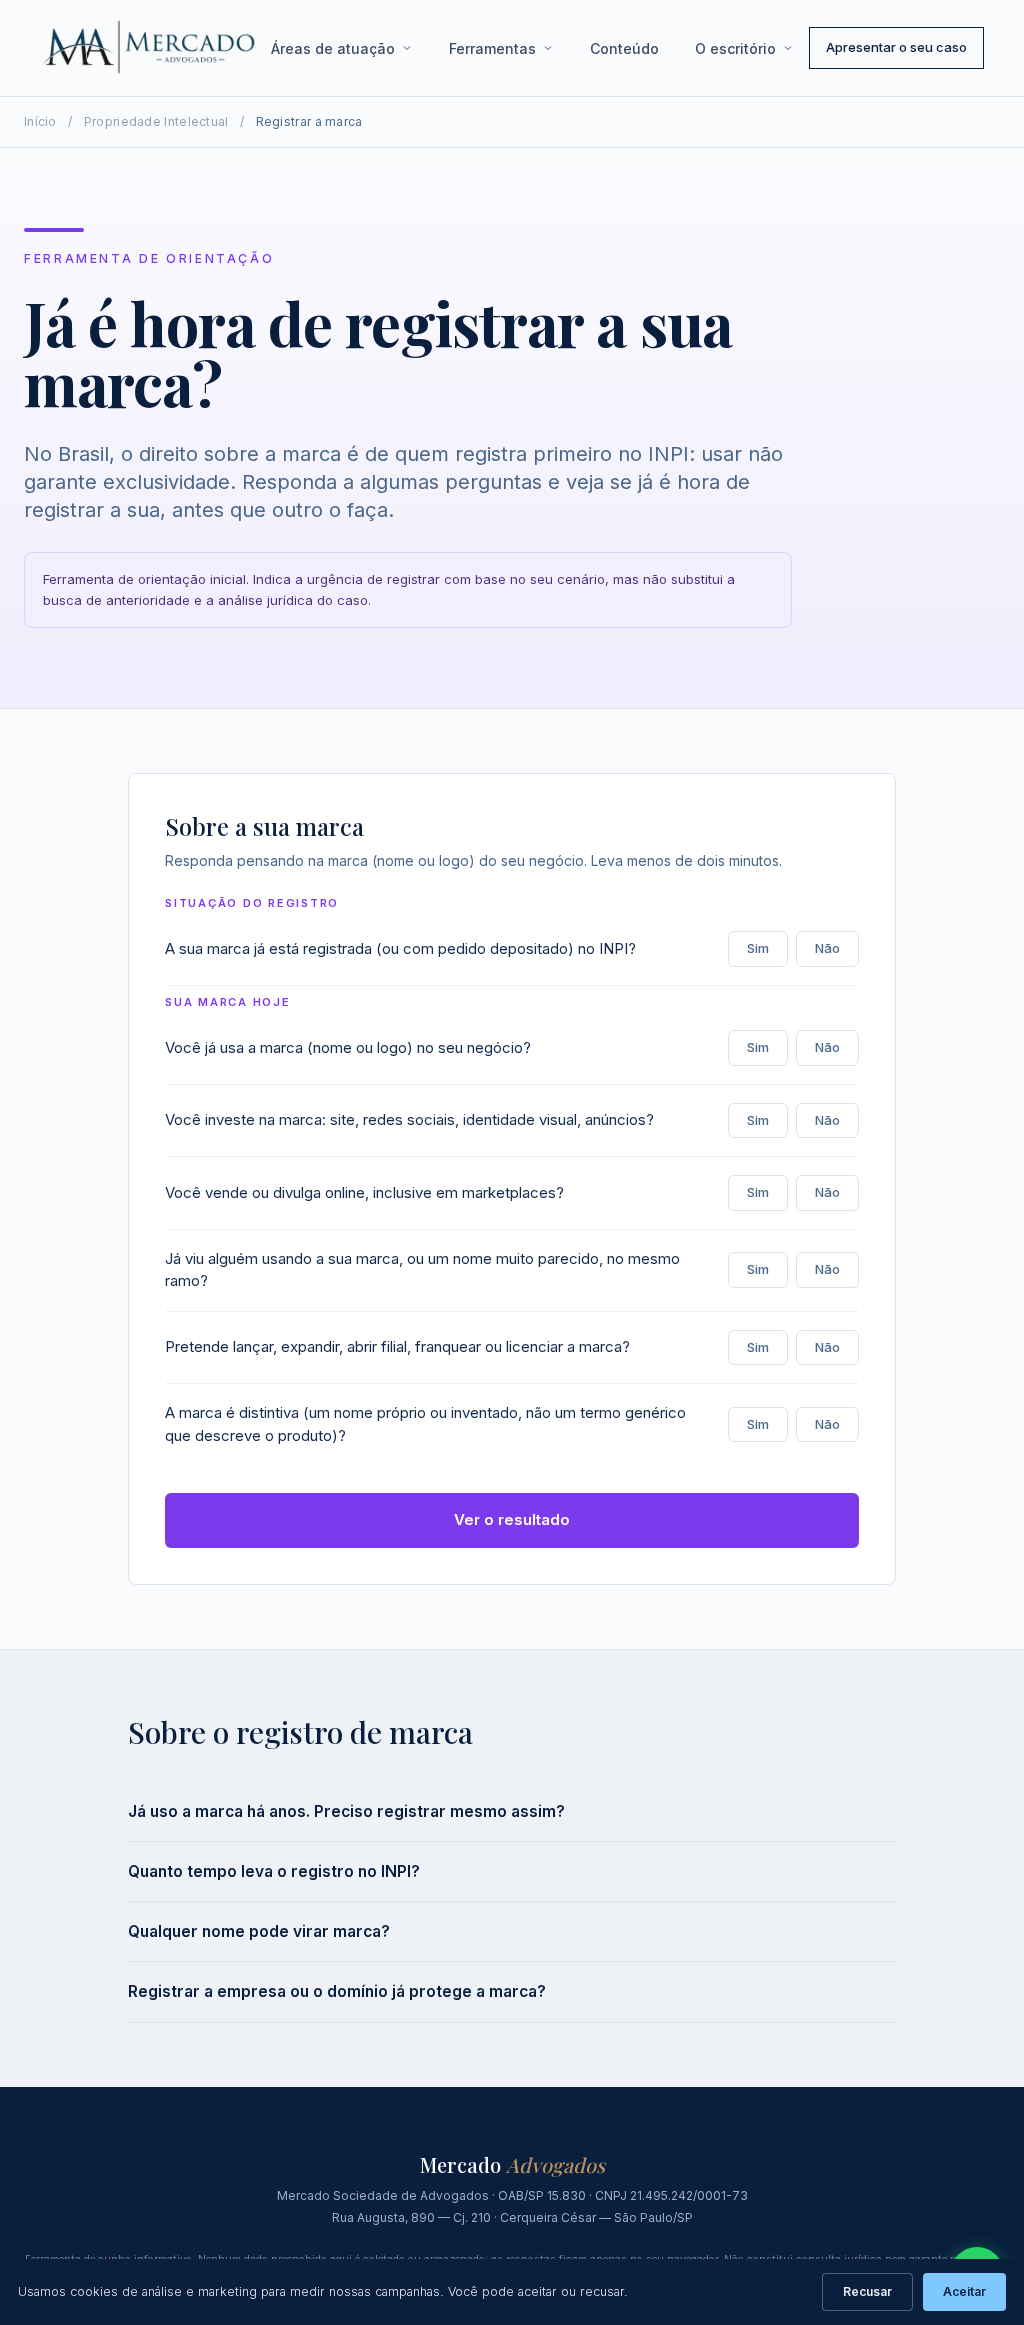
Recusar (867, 2291)
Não (827, 948)
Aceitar (964, 2291)
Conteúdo (624, 48)
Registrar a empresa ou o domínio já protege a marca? (337, 1991)
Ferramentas (492, 48)
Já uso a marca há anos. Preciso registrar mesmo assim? (346, 1811)
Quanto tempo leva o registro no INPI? (274, 1871)
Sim (758, 948)
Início (40, 121)
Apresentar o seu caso (896, 47)
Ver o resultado (512, 1519)
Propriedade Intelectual (156, 121)
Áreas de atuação (333, 48)
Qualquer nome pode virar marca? (259, 1931)
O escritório (735, 48)
